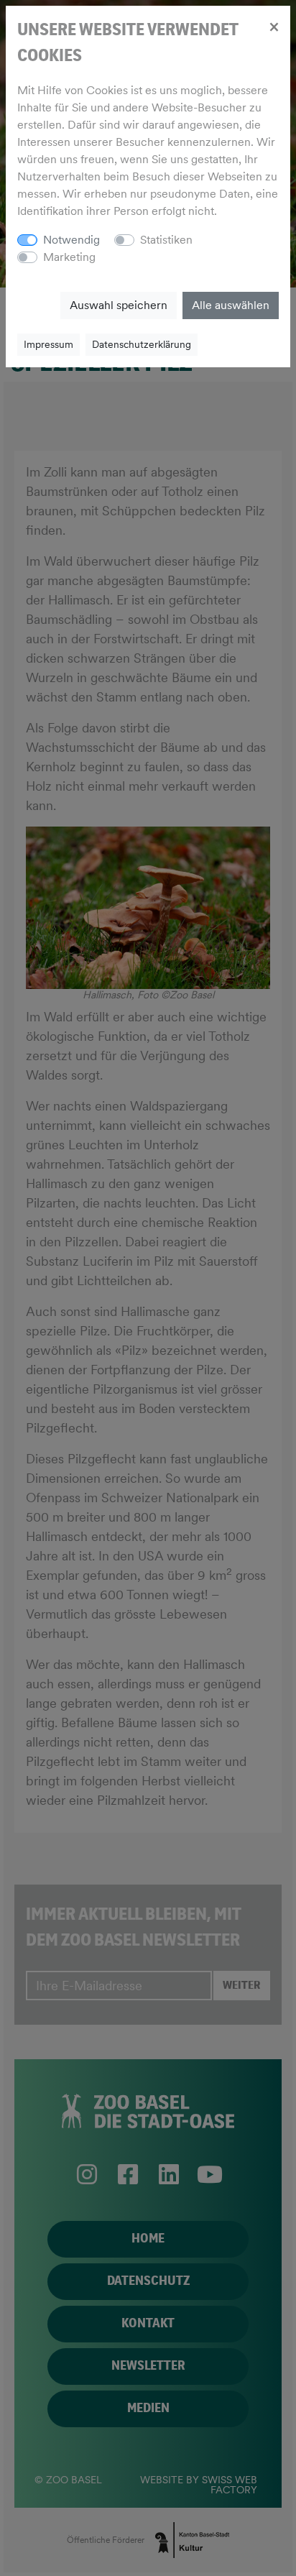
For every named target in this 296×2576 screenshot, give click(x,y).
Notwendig (71, 240)
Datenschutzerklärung (142, 344)
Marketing (69, 257)
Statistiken (166, 240)
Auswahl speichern (119, 305)
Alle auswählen (231, 305)
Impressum (48, 344)
